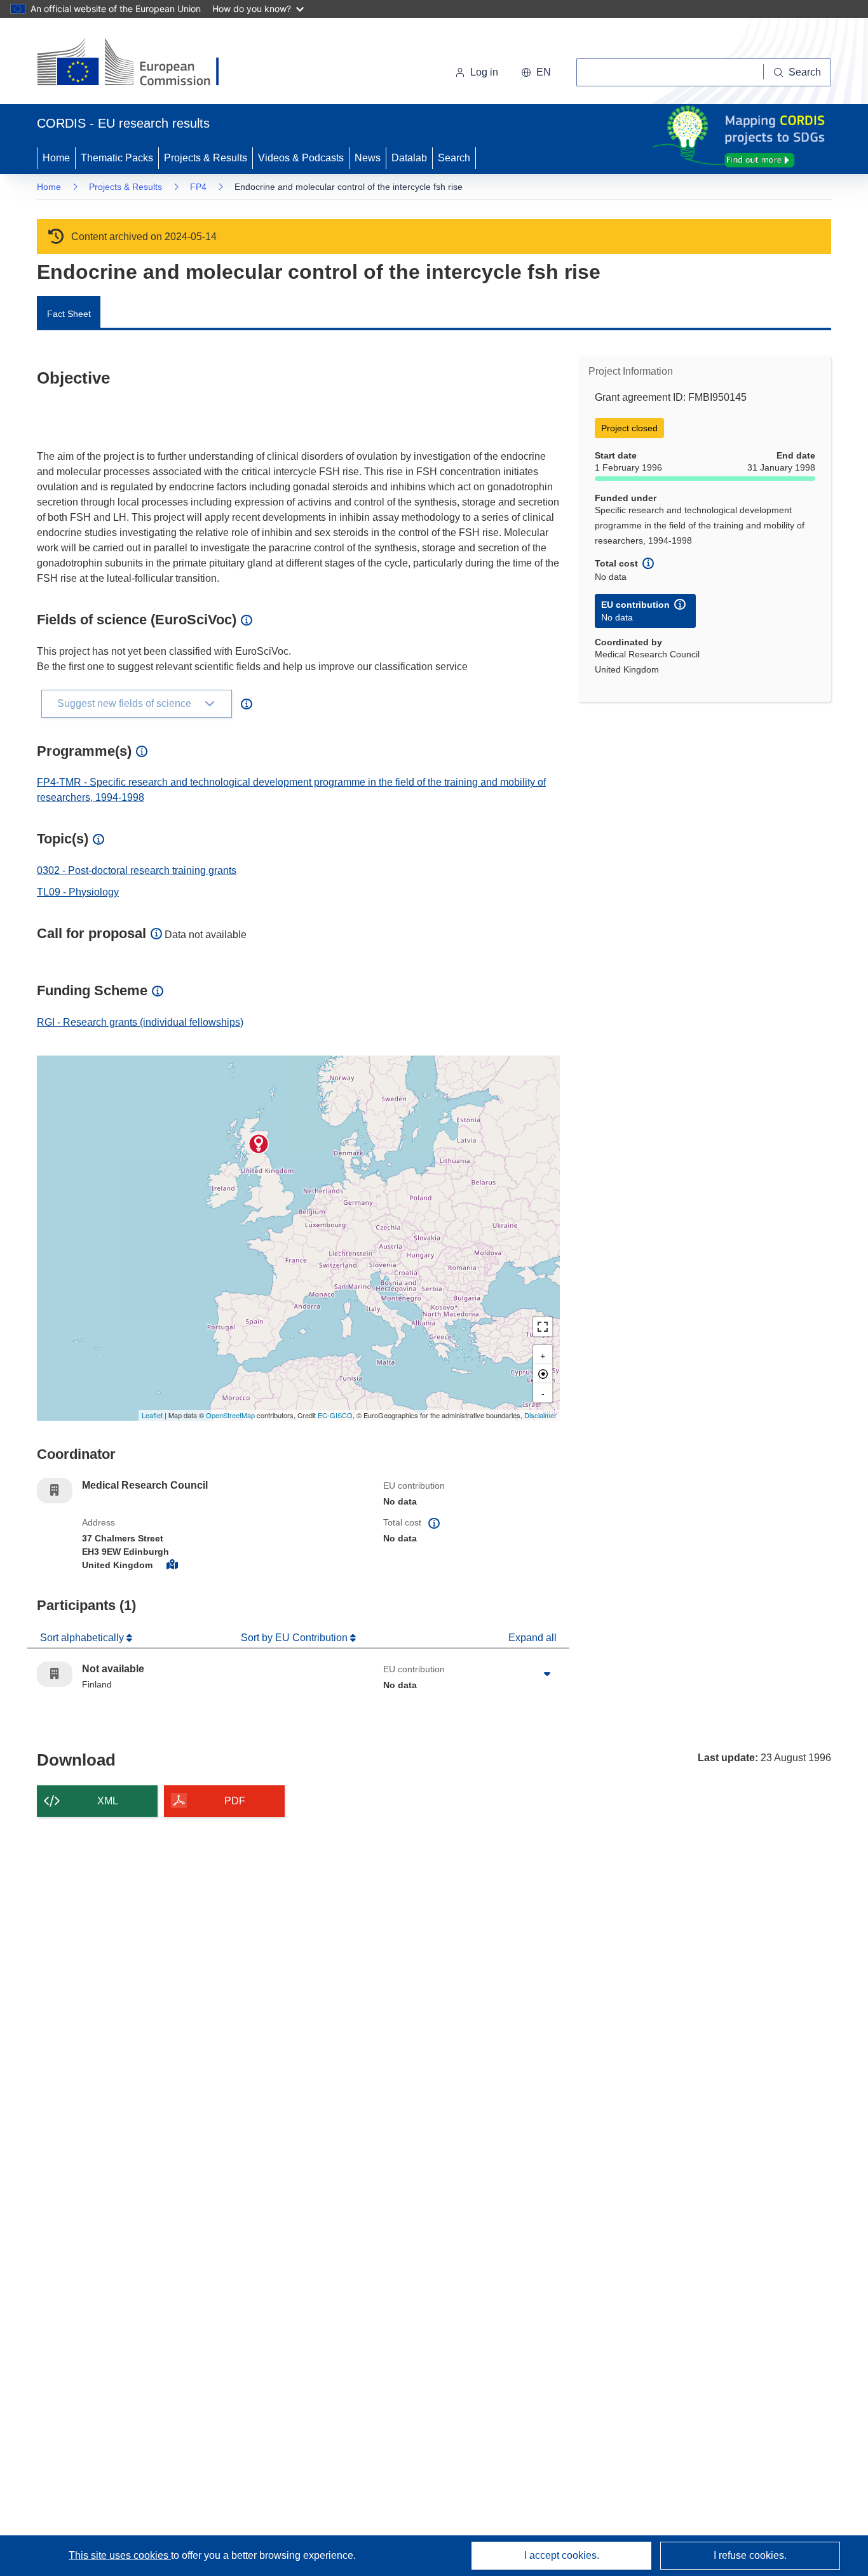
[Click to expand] (547, 1674)
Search (454, 158)
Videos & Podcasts (301, 158)
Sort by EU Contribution (295, 1638)
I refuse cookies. (750, 2555)
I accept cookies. (562, 2555)
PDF (235, 1801)
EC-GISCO (335, 1415)
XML (108, 1801)
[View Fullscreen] (543, 1327)
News (368, 158)
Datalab (409, 158)
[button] (536, 72)
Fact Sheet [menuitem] (69, 314)
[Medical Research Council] (259, 1144)
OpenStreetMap (230, 1415)
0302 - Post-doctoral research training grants (137, 870)
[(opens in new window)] (139, 64)
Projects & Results (206, 158)
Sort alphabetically (83, 1638)
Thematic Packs (117, 158)
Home (56, 158)
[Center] (543, 1374)
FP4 (198, 187)
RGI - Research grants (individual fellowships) (140, 1022)
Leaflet (152, 1415)
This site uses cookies (120, 2555)
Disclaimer (540, 1415)
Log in (484, 72)
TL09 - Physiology (78, 892)
